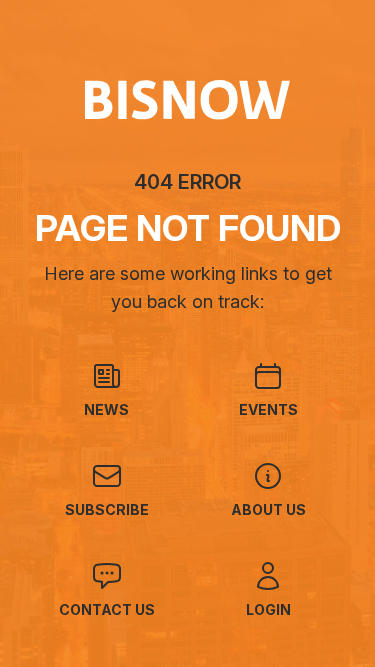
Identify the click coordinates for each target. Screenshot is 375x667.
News (106, 409)
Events (268, 409)
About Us (268, 509)
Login (268, 609)
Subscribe (107, 509)
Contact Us (107, 609)
